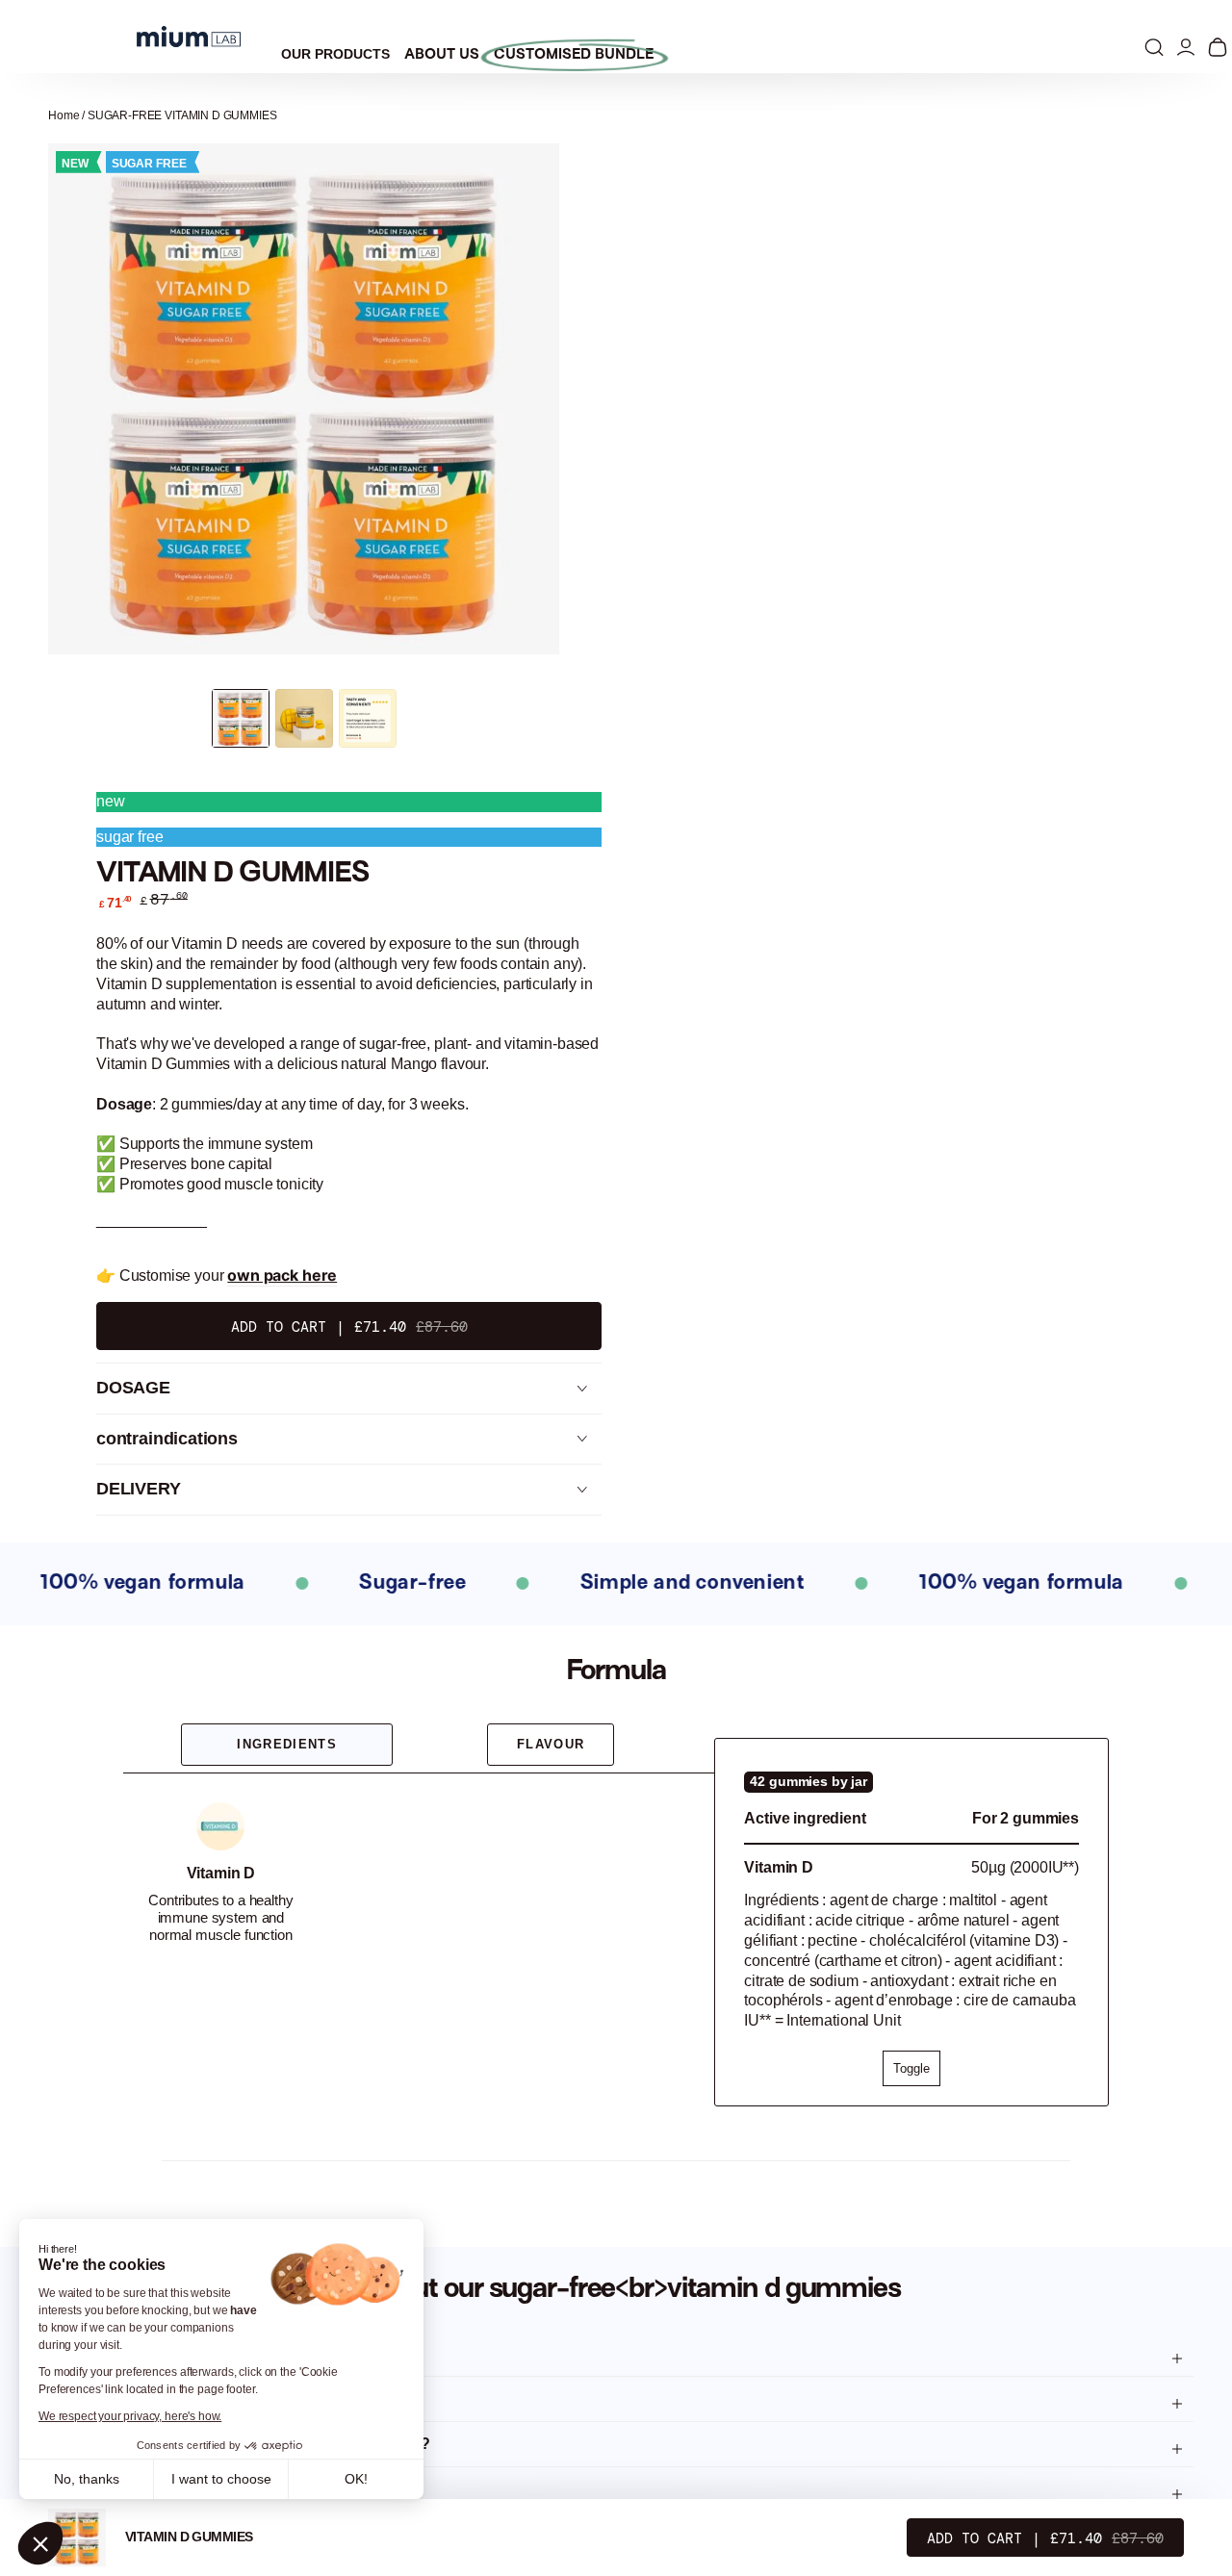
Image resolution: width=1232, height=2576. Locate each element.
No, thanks (87, 2479)
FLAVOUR (551, 1744)
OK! (356, 2479)
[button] (40, 2543)
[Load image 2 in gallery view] (304, 718)
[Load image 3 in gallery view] (368, 718)
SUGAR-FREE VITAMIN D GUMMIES (182, 115)
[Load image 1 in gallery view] (241, 718)
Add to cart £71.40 (349, 1327)
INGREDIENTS (287, 1744)
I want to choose (221, 2479)
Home (64, 115)
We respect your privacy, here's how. (130, 2416)
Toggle (911, 2068)
